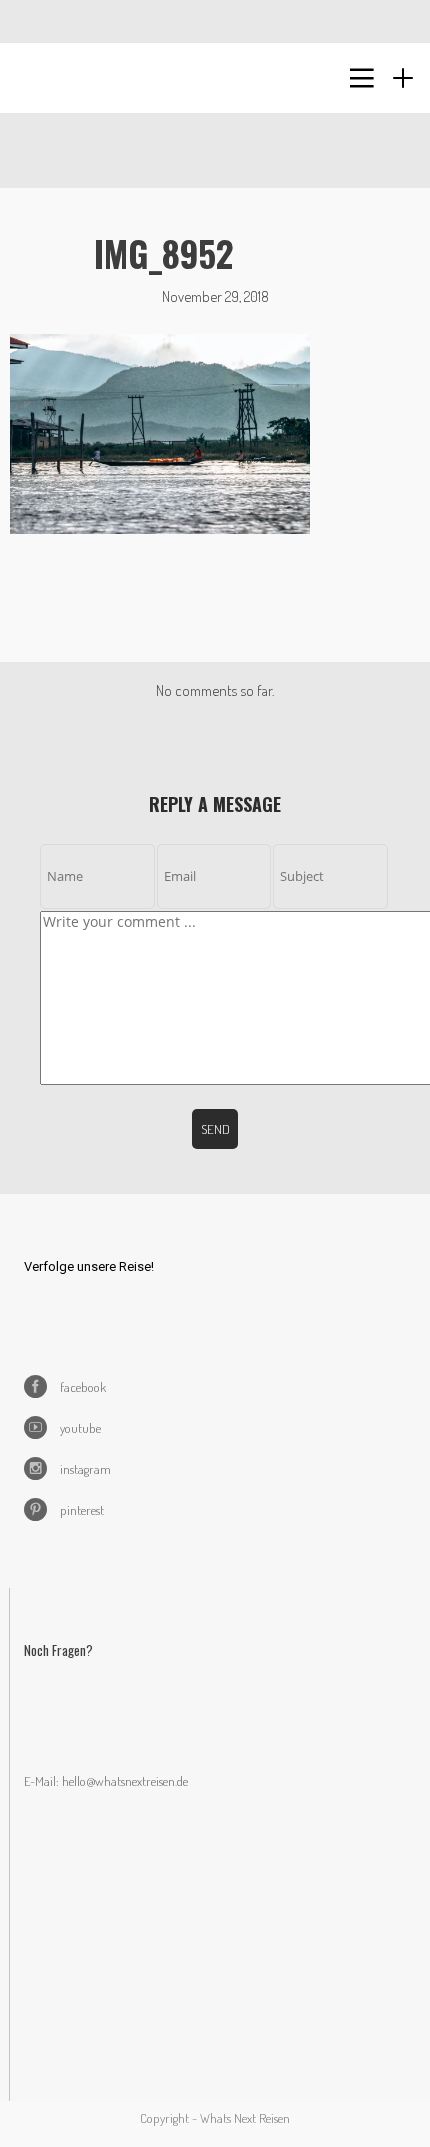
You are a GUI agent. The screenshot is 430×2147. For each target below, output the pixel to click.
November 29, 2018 (215, 296)
